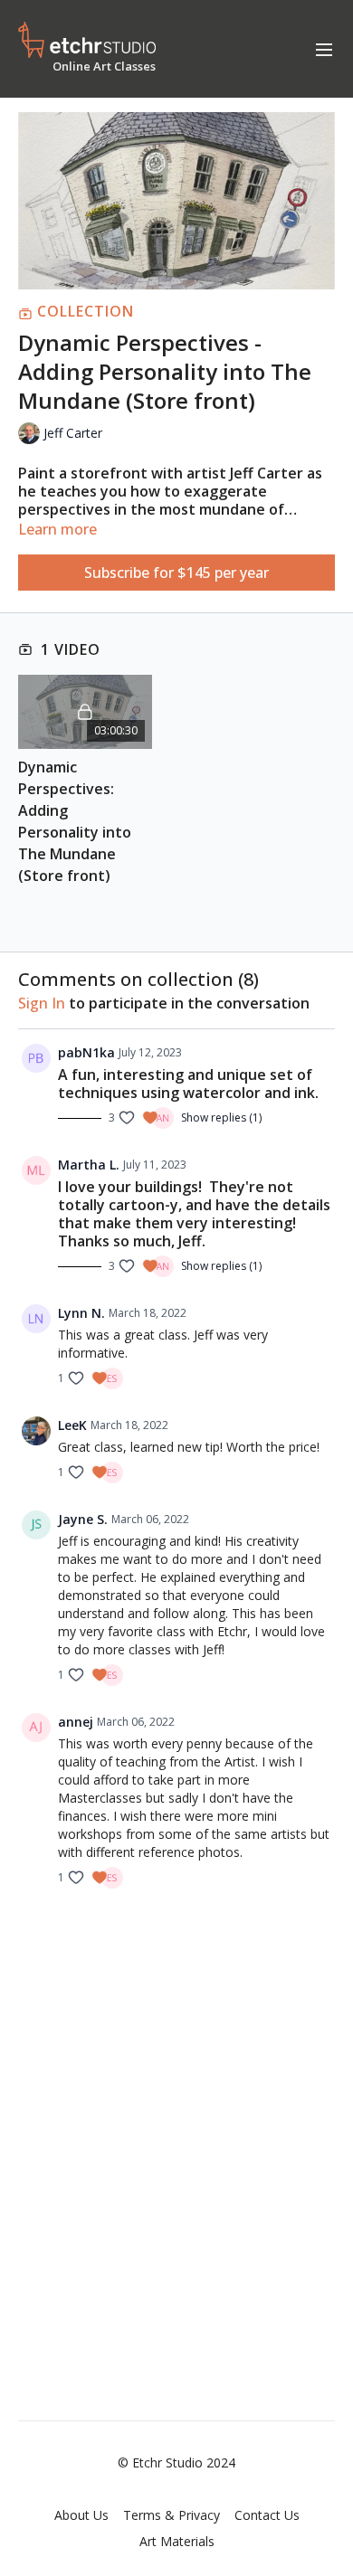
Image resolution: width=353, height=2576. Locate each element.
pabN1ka (86, 1052)
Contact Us (267, 2515)
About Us (81, 2515)
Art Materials (177, 2541)
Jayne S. (83, 1519)
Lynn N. (81, 1313)
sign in (42, 1003)
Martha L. (89, 1165)
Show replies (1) (221, 1118)
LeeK (72, 1425)
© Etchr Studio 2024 (176, 2463)
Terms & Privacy (172, 2515)
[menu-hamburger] (324, 49)
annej (76, 1722)
